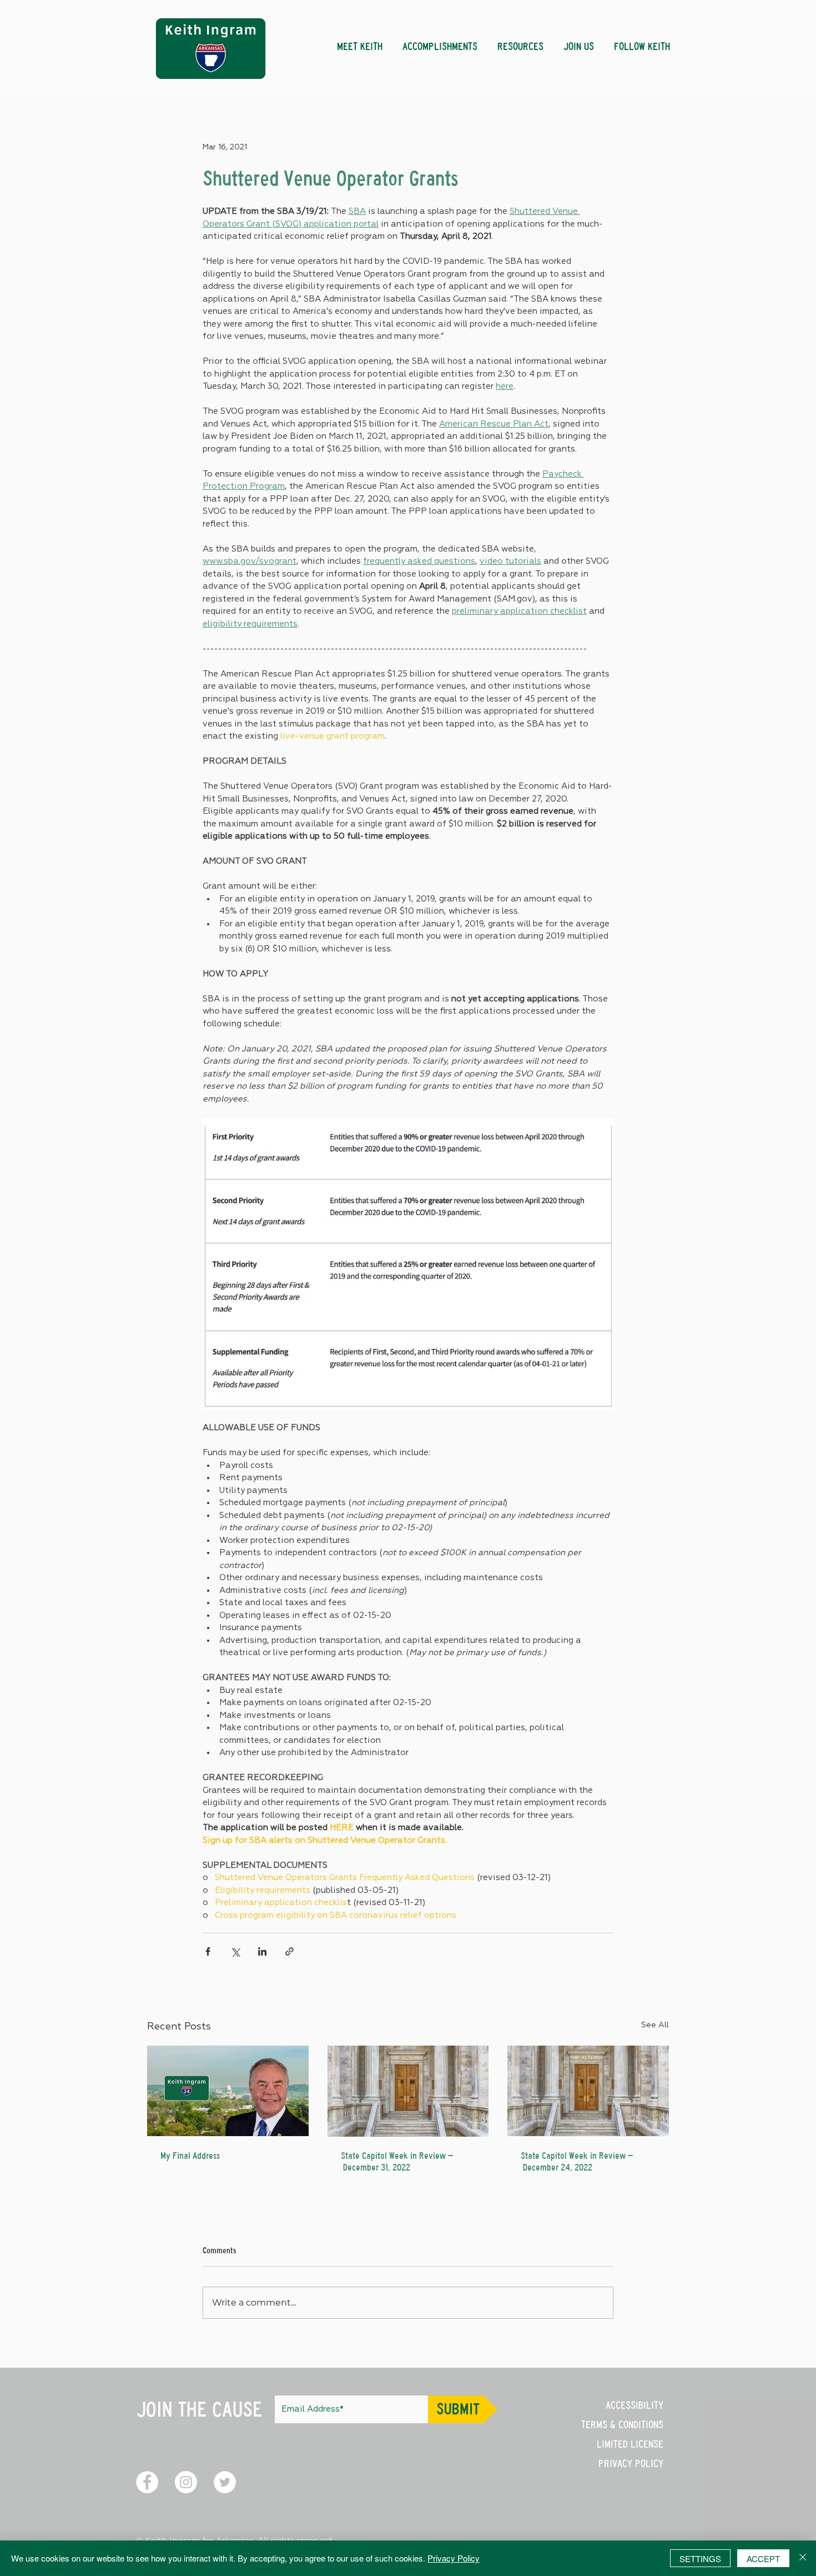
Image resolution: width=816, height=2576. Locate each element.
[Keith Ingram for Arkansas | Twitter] (225, 2482)
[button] (440, 42)
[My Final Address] (228, 2091)
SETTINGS (700, 2559)
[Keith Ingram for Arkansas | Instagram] (186, 2482)
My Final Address (190, 2156)
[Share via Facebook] (208, 1951)
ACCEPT (763, 2559)
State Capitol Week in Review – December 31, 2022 (397, 2162)
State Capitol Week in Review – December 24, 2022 (577, 2162)
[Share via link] (289, 1951)
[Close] (803, 2558)
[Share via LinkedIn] (262, 1951)
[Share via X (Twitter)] (235, 1951)
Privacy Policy (454, 2558)
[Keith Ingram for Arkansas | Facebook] (147, 2482)
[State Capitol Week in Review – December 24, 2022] (588, 2091)
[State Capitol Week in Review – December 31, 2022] (408, 2091)
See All (655, 2025)
